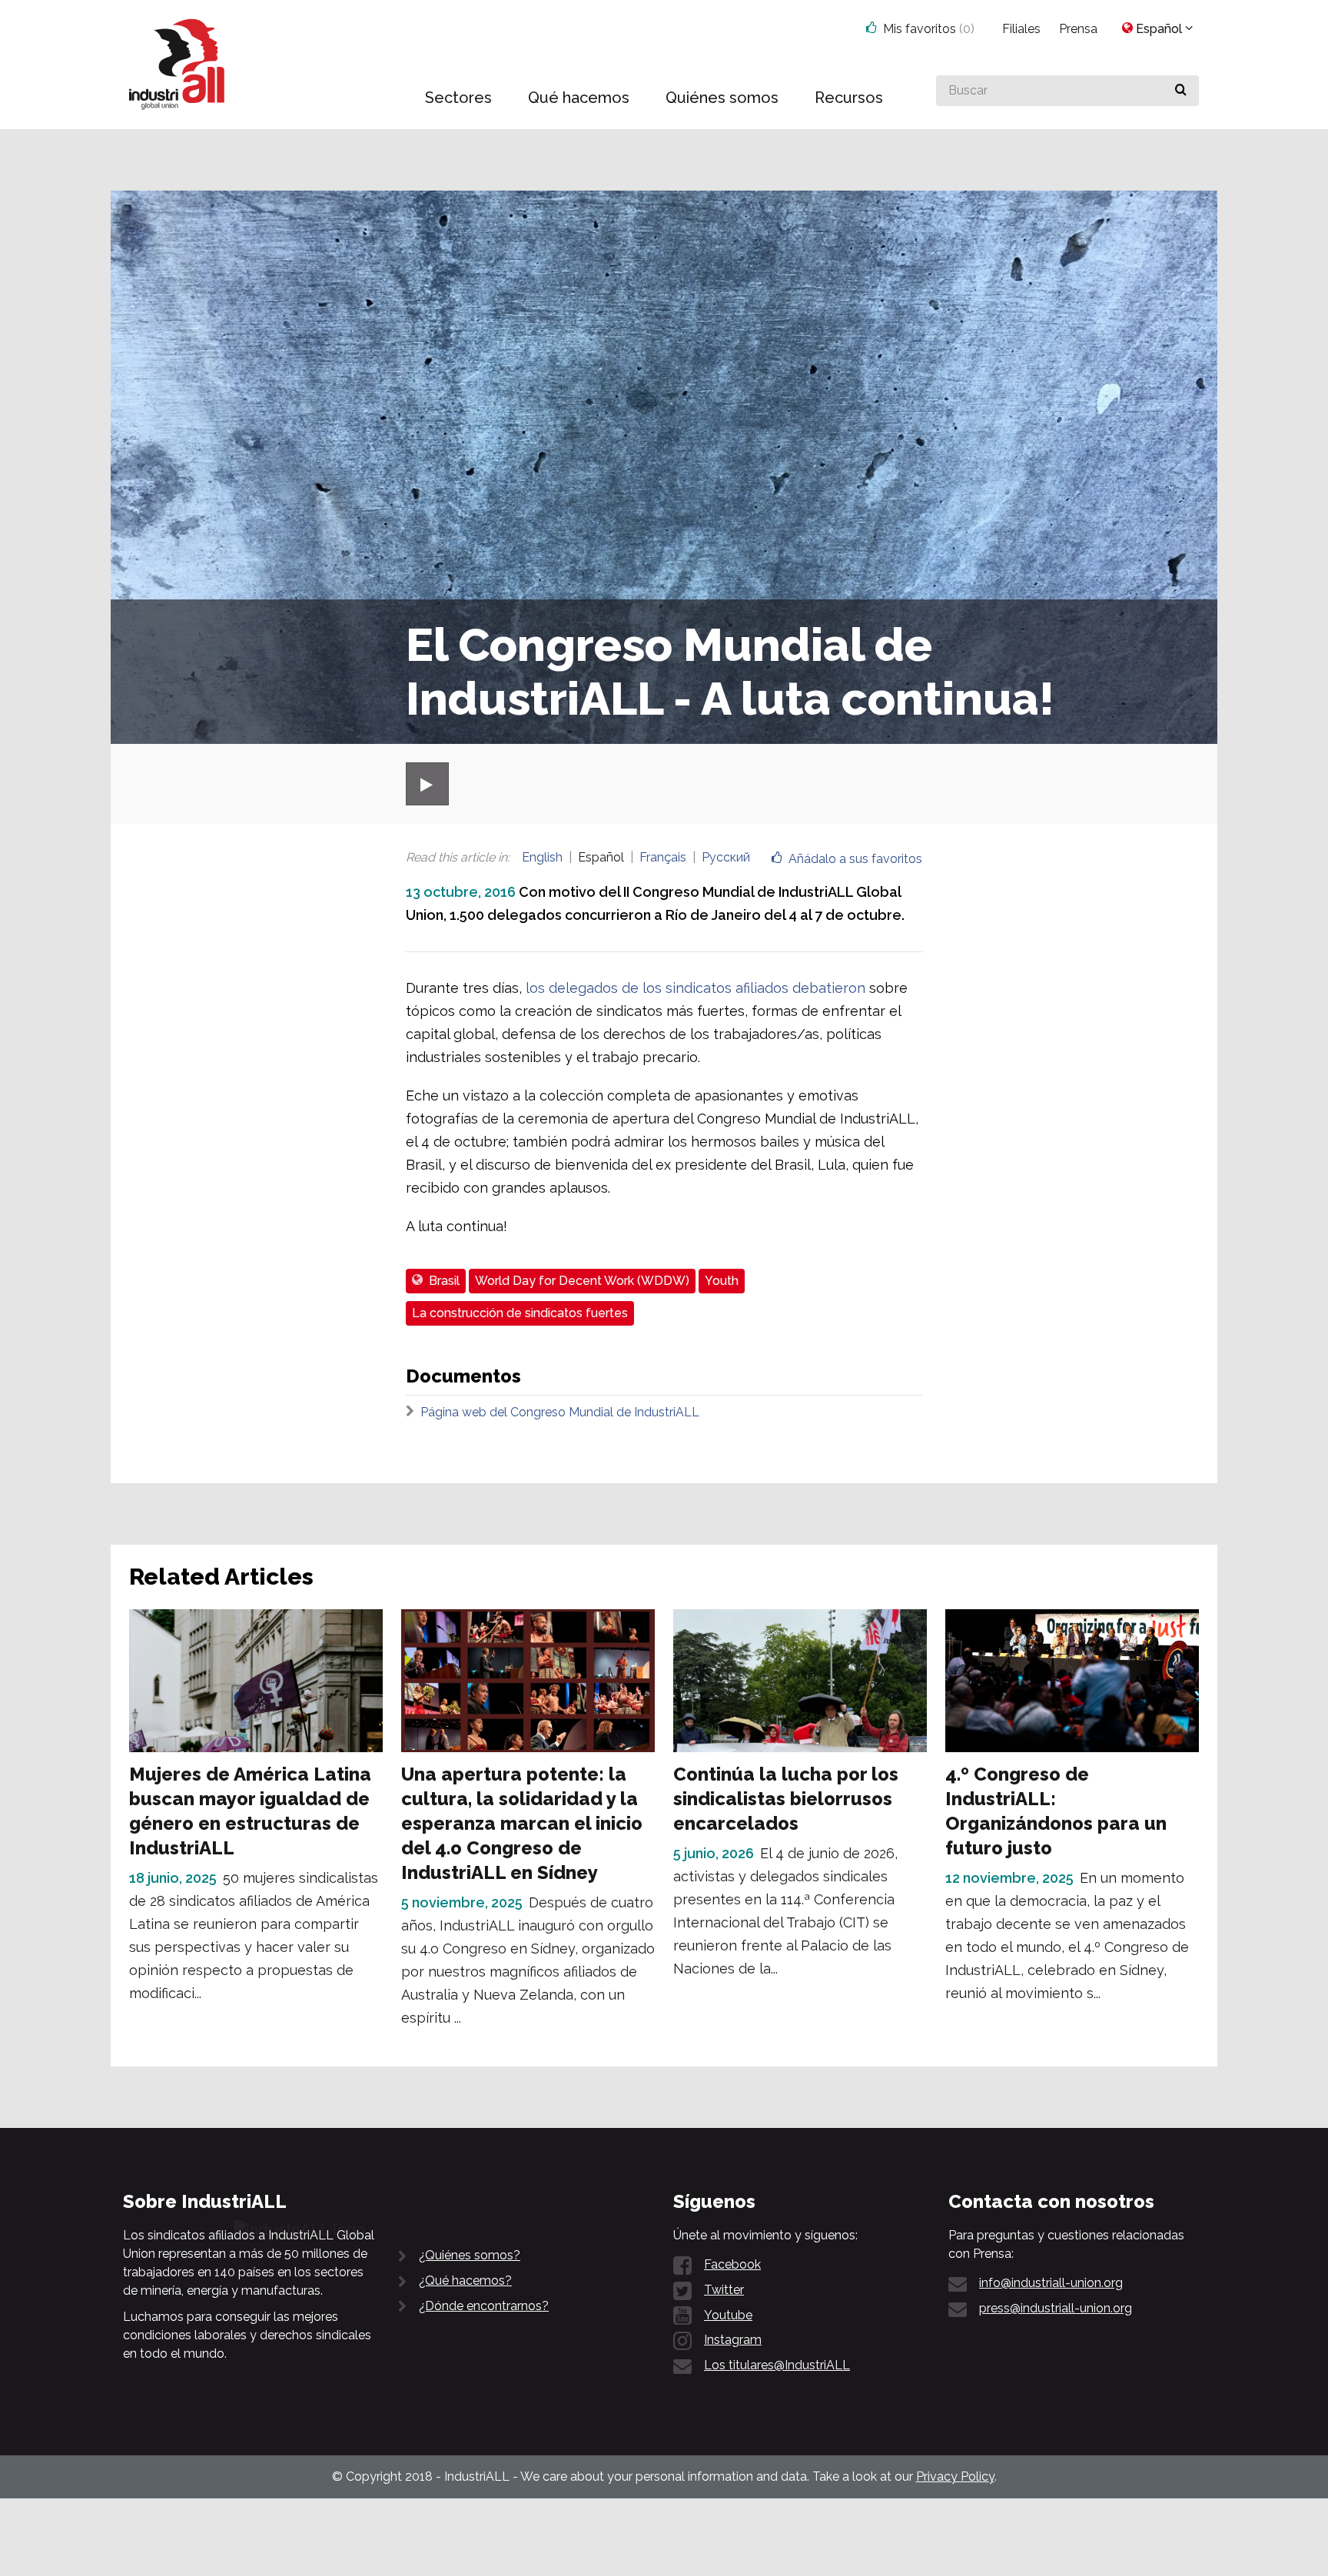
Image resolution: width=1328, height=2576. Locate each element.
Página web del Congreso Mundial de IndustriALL (560, 1412)
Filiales (1021, 29)
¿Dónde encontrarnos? (484, 2306)
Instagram (733, 2340)
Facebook (732, 2264)
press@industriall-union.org (1056, 2308)
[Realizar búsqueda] (1181, 91)
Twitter (724, 2290)
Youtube (728, 2315)
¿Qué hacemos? (465, 2281)
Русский (726, 857)
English (542, 857)
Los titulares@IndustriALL (777, 2365)
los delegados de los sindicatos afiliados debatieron (696, 988)
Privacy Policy (955, 2476)
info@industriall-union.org (1051, 2283)
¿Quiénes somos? (470, 2255)
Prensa (1078, 29)
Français (663, 857)
